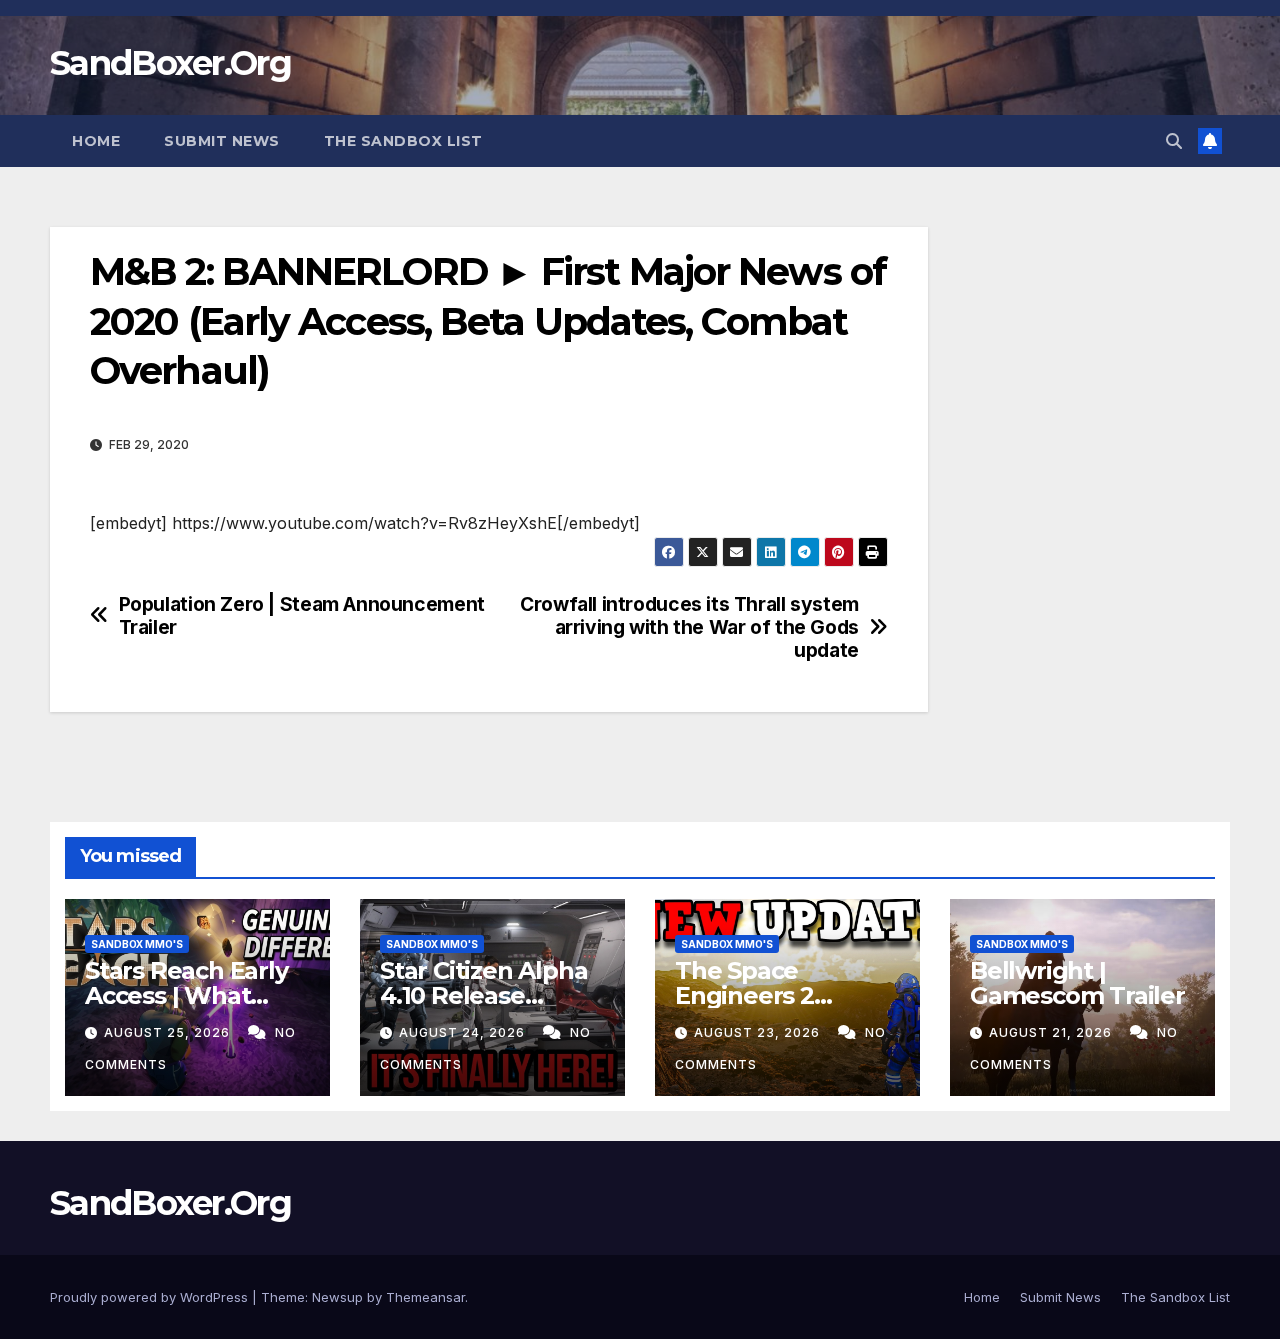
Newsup (337, 1297)
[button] (1174, 141)
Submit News (222, 141)
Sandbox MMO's (137, 944)
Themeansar (425, 1297)
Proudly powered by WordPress (151, 1297)
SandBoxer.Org (170, 63)
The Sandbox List (403, 141)
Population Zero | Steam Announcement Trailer (302, 616)
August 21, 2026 (1052, 1032)
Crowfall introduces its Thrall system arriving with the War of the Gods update (689, 627)
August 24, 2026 (464, 1032)
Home (96, 141)
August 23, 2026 (759, 1032)
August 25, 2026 (169, 1032)
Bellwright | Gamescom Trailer (1077, 983)
